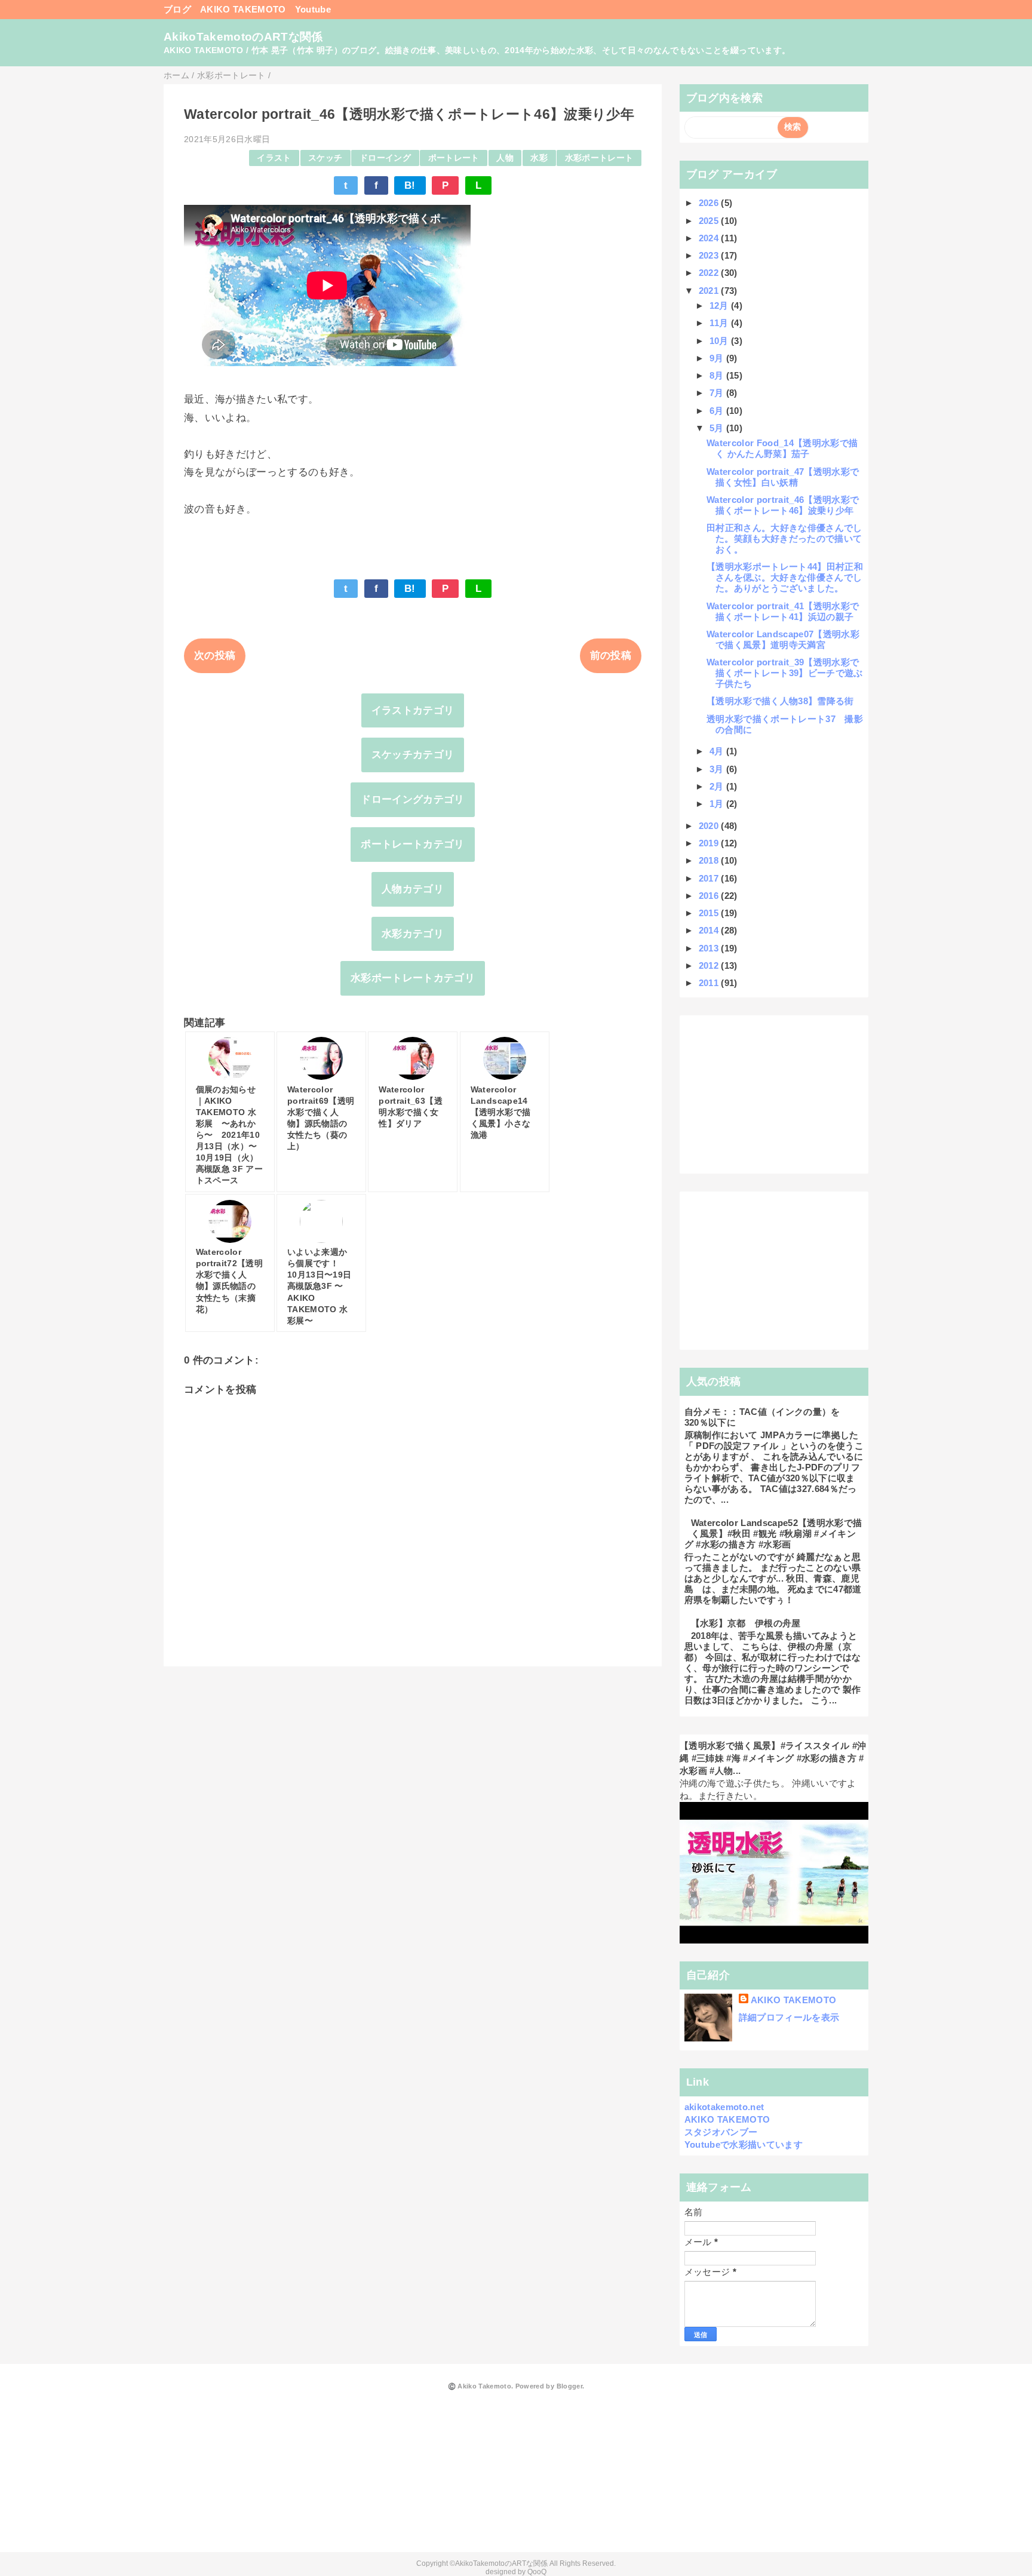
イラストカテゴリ (413, 710)
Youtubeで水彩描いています (744, 2144)
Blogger (569, 2386)
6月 (718, 411)
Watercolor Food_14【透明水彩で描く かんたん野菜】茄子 (782, 448)
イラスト (274, 158)
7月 (718, 393)
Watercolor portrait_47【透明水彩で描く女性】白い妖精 (783, 477)
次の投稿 (215, 655)
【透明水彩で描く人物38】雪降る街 (780, 701)
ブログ (177, 9)
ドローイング (385, 158)
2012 (710, 965)
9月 (718, 358)
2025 (710, 221)
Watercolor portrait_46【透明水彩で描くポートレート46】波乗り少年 (783, 505)
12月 (720, 306)
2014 (710, 930)
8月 (718, 375)
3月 (718, 769)
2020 (710, 826)
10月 (720, 341)
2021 (710, 291)
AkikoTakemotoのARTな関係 (243, 37)
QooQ (537, 2572)
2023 (710, 255)
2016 (710, 896)
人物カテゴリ (413, 889)
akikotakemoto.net (724, 2107)
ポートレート (454, 158)
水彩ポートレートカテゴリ (413, 978)
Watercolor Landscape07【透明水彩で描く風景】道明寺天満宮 (783, 639)
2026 (710, 203)
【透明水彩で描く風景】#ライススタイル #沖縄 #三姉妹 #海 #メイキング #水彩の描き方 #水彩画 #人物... (773, 1758)
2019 (710, 843)
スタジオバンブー (721, 2132)
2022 (710, 273)
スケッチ (325, 158)
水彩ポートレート (599, 158)
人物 (505, 158)
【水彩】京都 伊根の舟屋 (746, 1623)
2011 (710, 983)
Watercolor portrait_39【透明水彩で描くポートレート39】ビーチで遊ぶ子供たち (785, 673)
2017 (710, 878)
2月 (718, 786)
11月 (720, 323)
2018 (710, 860)
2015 (710, 913)
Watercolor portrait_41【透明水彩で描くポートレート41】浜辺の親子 (783, 611)
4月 (718, 751)
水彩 (539, 158)
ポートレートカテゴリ (412, 844)
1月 (718, 804)
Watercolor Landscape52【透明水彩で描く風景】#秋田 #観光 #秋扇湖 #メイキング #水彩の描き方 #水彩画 (773, 1533)
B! (410, 185)
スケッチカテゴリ (413, 755)
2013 (710, 948)
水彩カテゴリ (413, 934)
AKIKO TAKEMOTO (243, 9)
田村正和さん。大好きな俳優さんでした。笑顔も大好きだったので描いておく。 (784, 538)
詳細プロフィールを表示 (789, 2017)
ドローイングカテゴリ (412, 799)
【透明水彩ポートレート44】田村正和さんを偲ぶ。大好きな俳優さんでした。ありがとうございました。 (785, 577)
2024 (710, 238)
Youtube (313, 9)
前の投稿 (611, 655)
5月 (718, 428)
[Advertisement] (774, 1095)
